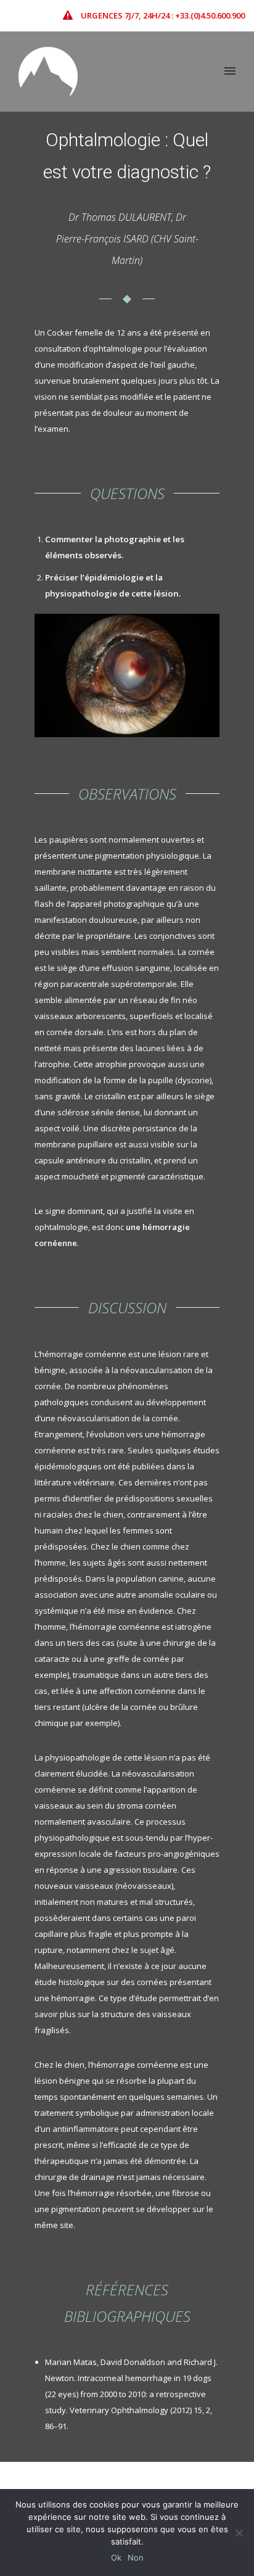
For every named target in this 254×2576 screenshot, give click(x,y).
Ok (116, 2557)
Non (136, 2557)
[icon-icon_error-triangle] (71, 15)
